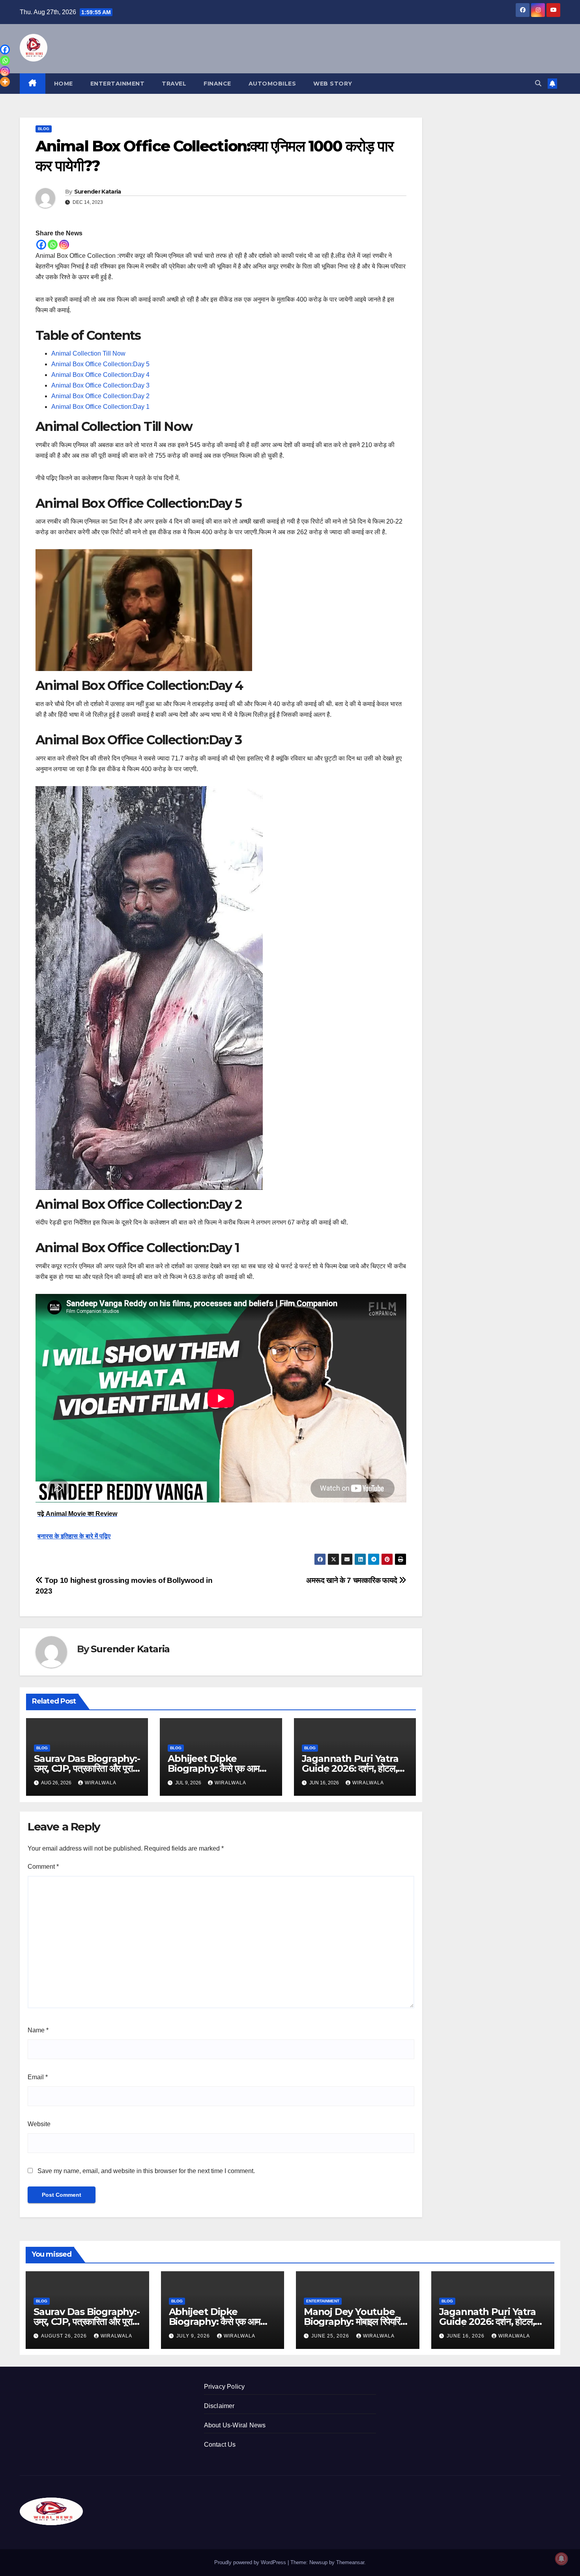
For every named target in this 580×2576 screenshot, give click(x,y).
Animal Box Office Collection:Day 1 (100, 407)
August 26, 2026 (65, 2336)
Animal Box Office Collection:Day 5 (100, 364)
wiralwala (101, 1783)
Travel (174, 84)
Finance (217, 84)
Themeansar (350, 2562)
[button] (538, 83)
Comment (43, 1867)
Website (39, 2124)
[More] (5, 82)
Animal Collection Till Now (88, 353)
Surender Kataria (98, 192)
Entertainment (118, 84)
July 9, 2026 (194, 2336)
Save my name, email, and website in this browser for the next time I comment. (146, 2171)
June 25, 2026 (331, 2336)
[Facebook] (41, 245)
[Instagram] (64, 245)
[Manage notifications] (561, 2559)
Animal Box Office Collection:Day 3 (100, 385)
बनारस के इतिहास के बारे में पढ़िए (74, 1536)
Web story (333, 84)
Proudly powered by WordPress (251, 2562)
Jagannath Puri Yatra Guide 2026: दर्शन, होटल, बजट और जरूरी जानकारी (350, 1768)
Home (64, 84)
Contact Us (220, 2445)
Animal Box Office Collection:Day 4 (100, 375)
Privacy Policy (225, 2387)
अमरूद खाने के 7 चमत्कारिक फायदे (353, 1580)
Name (38, 2030)
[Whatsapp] (53, 245)
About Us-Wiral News (235, 2425)
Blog (44, 129)
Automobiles (272, 84)
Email (38, 2077)
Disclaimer (219, 2406)
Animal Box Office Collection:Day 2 (100, 396)
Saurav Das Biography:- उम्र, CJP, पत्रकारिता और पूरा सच (87, 1768)
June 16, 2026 (466, 2336)
